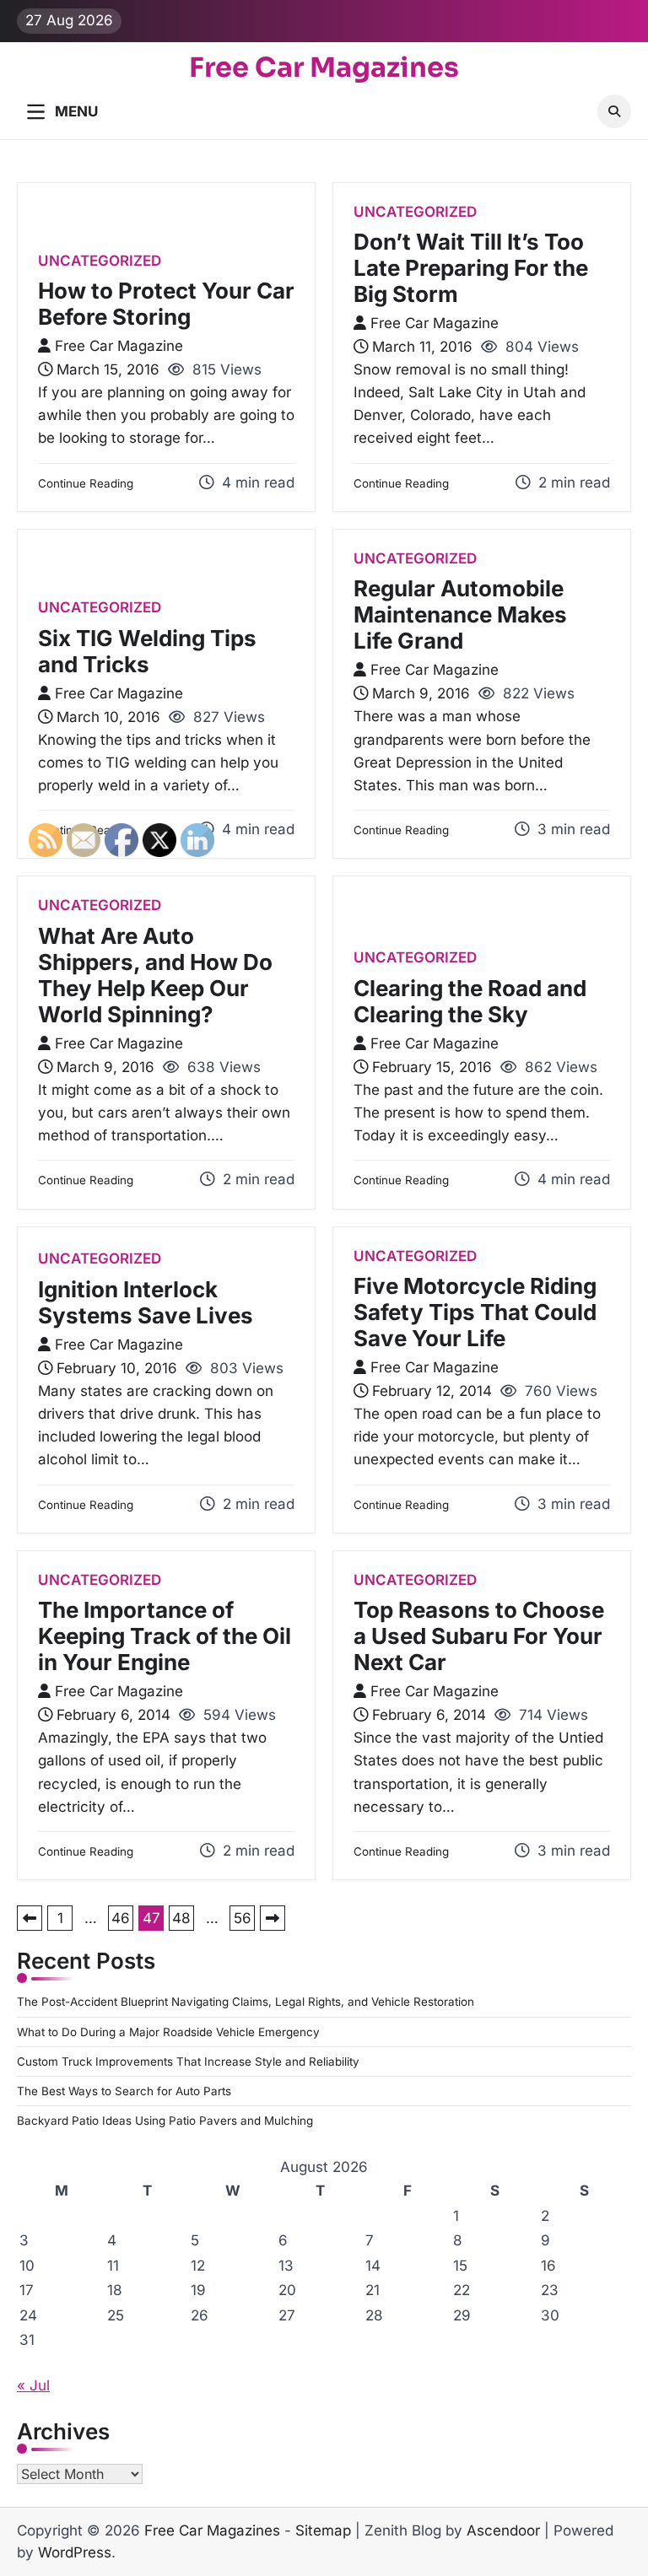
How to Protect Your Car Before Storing (166, 304)
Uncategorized (100, 261)
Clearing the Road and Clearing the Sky (470, 1001)
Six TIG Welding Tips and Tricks (147, 651)
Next (273, 1918)
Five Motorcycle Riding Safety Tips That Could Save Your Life (475, 1312)
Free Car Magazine (119, 346)
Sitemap (323, 2530)
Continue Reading (86, 483)
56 (243, 1918)
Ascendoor (503, 2530)
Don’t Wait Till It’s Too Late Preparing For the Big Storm (471, 268)
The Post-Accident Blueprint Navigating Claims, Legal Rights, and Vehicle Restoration (246, 2002)
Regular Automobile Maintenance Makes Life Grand (460, 614)
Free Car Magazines (324, 67)
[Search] (614, 111)
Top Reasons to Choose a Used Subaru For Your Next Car (479, 1636)
